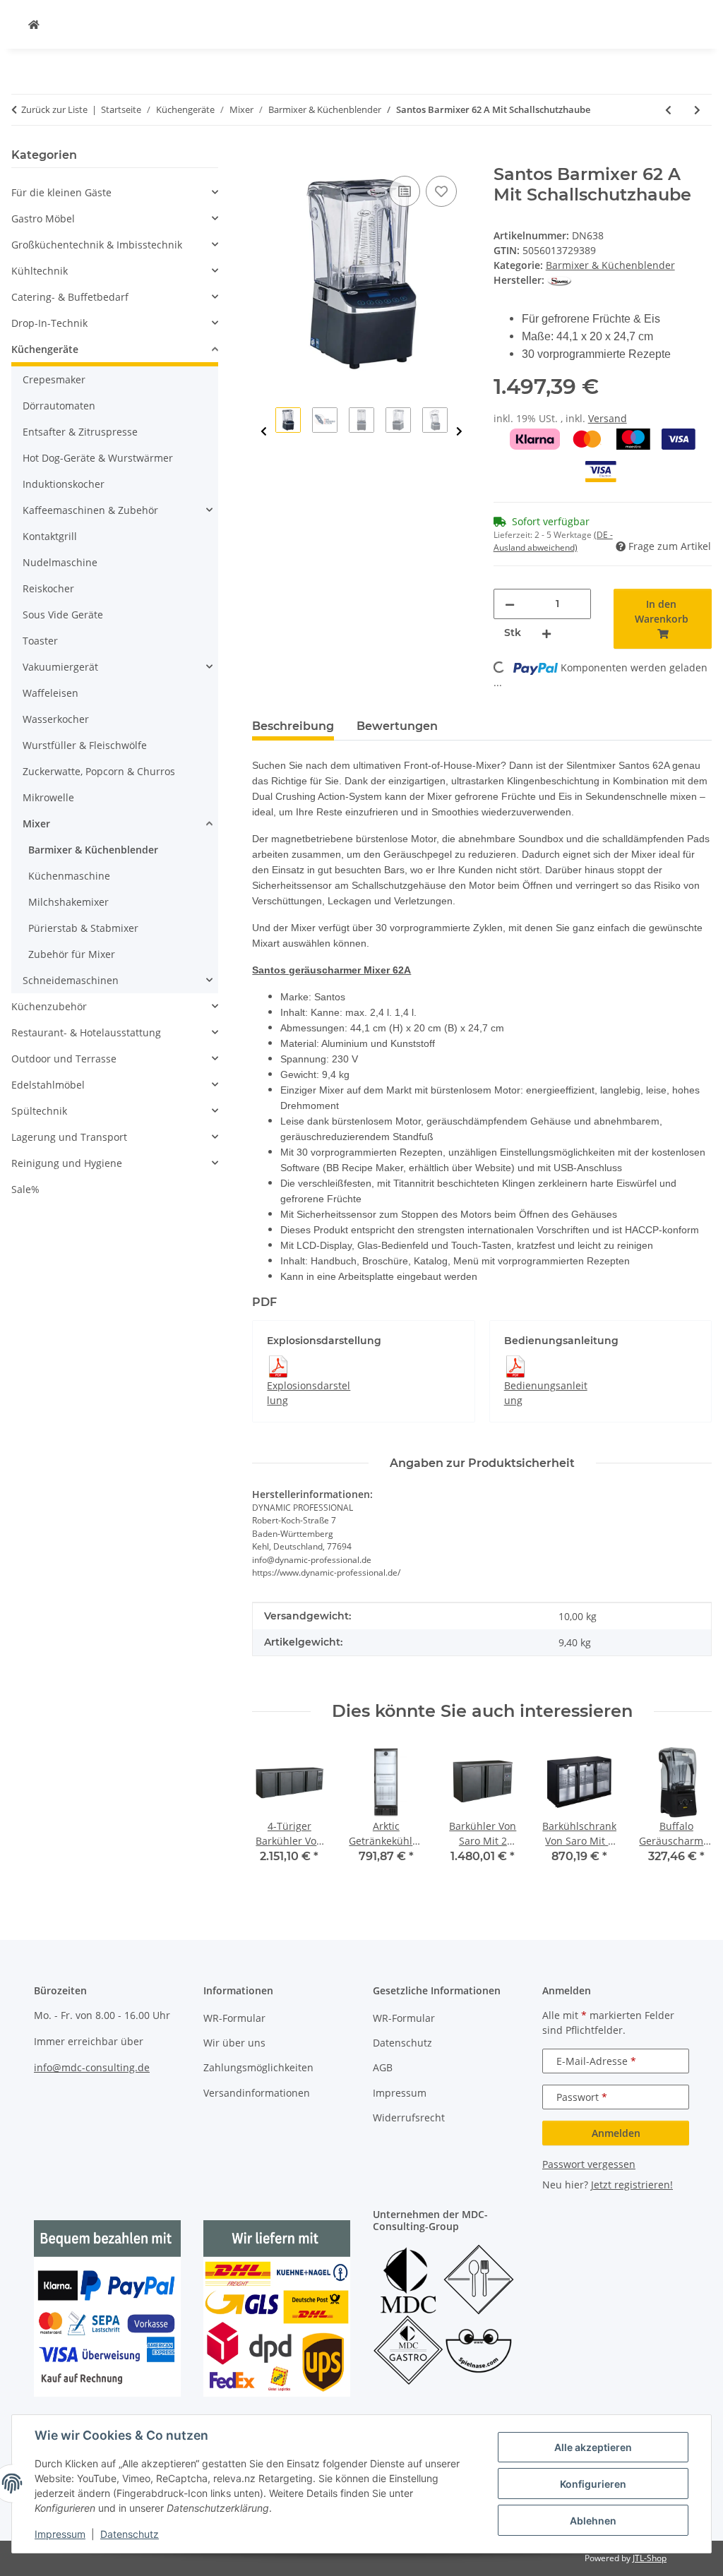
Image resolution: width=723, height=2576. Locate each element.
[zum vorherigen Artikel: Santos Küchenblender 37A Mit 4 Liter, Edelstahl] (668, 110)
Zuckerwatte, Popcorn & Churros (99, 771)
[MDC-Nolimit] (34, 24)
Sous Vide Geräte (63, 615)
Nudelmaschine (60, 562)
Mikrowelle (48, 797)
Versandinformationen (257, 2093)
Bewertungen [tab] (397, 726)
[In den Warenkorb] (263, 157)
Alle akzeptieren (593, 2447)
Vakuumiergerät (60, 667)
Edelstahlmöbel (48, 1085)
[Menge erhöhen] (546, 633)
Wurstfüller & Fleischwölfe (85, 745)
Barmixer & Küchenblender (610, 265)
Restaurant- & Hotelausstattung (86, 1032)
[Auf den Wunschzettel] (441, 191)
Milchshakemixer (68, 902)
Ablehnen (593, 2521)
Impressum (60, 2534)
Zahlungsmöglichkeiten (258, 2067)
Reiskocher (48, 588)
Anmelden (616, 2133)
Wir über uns (234, 2043)
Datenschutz (130, 2534)
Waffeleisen (50, 693)
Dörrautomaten (59, 406)
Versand (608, 418)
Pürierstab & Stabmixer (83, 928)
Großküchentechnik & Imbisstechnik (97, 245)
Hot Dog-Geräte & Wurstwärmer (98, 458)
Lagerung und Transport (69, 1137)
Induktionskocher (64, 484)
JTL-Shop (650, 2558)
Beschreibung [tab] (293, 726)
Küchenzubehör (49, 1006)
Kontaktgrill (50, 536)
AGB (383, 2067)
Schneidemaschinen (71, 980)
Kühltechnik (40, 271)
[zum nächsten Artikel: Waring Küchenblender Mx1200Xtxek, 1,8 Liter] (697, 110)
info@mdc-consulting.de (92, 2067)
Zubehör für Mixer (72, 954)
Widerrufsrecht (409, 2117)
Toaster (40, 641)
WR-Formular (234, 2018)
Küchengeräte (45, 349)
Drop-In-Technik (49, 323)
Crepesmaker (54, 379)
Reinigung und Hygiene (67, 1163)
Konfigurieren (593, 2484)
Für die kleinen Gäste (61, 192)
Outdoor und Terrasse (64, 1059)
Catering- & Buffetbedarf (70, 297)
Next (459, 432)
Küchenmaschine (69, 876)
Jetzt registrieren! (632, 2185)
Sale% (25, 1189)
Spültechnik (39, 1111)
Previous (264, 432)
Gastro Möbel (43, 218)
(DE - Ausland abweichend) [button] (553, 541)
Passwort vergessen (589, 2164)
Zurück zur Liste (54, 109)
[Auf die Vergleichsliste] (405, 191)
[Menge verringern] (510, 604)
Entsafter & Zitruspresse (80, 432)
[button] (115, 192)
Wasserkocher (56, 719)
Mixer (36, 823)
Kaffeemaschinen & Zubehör (90, 510)
